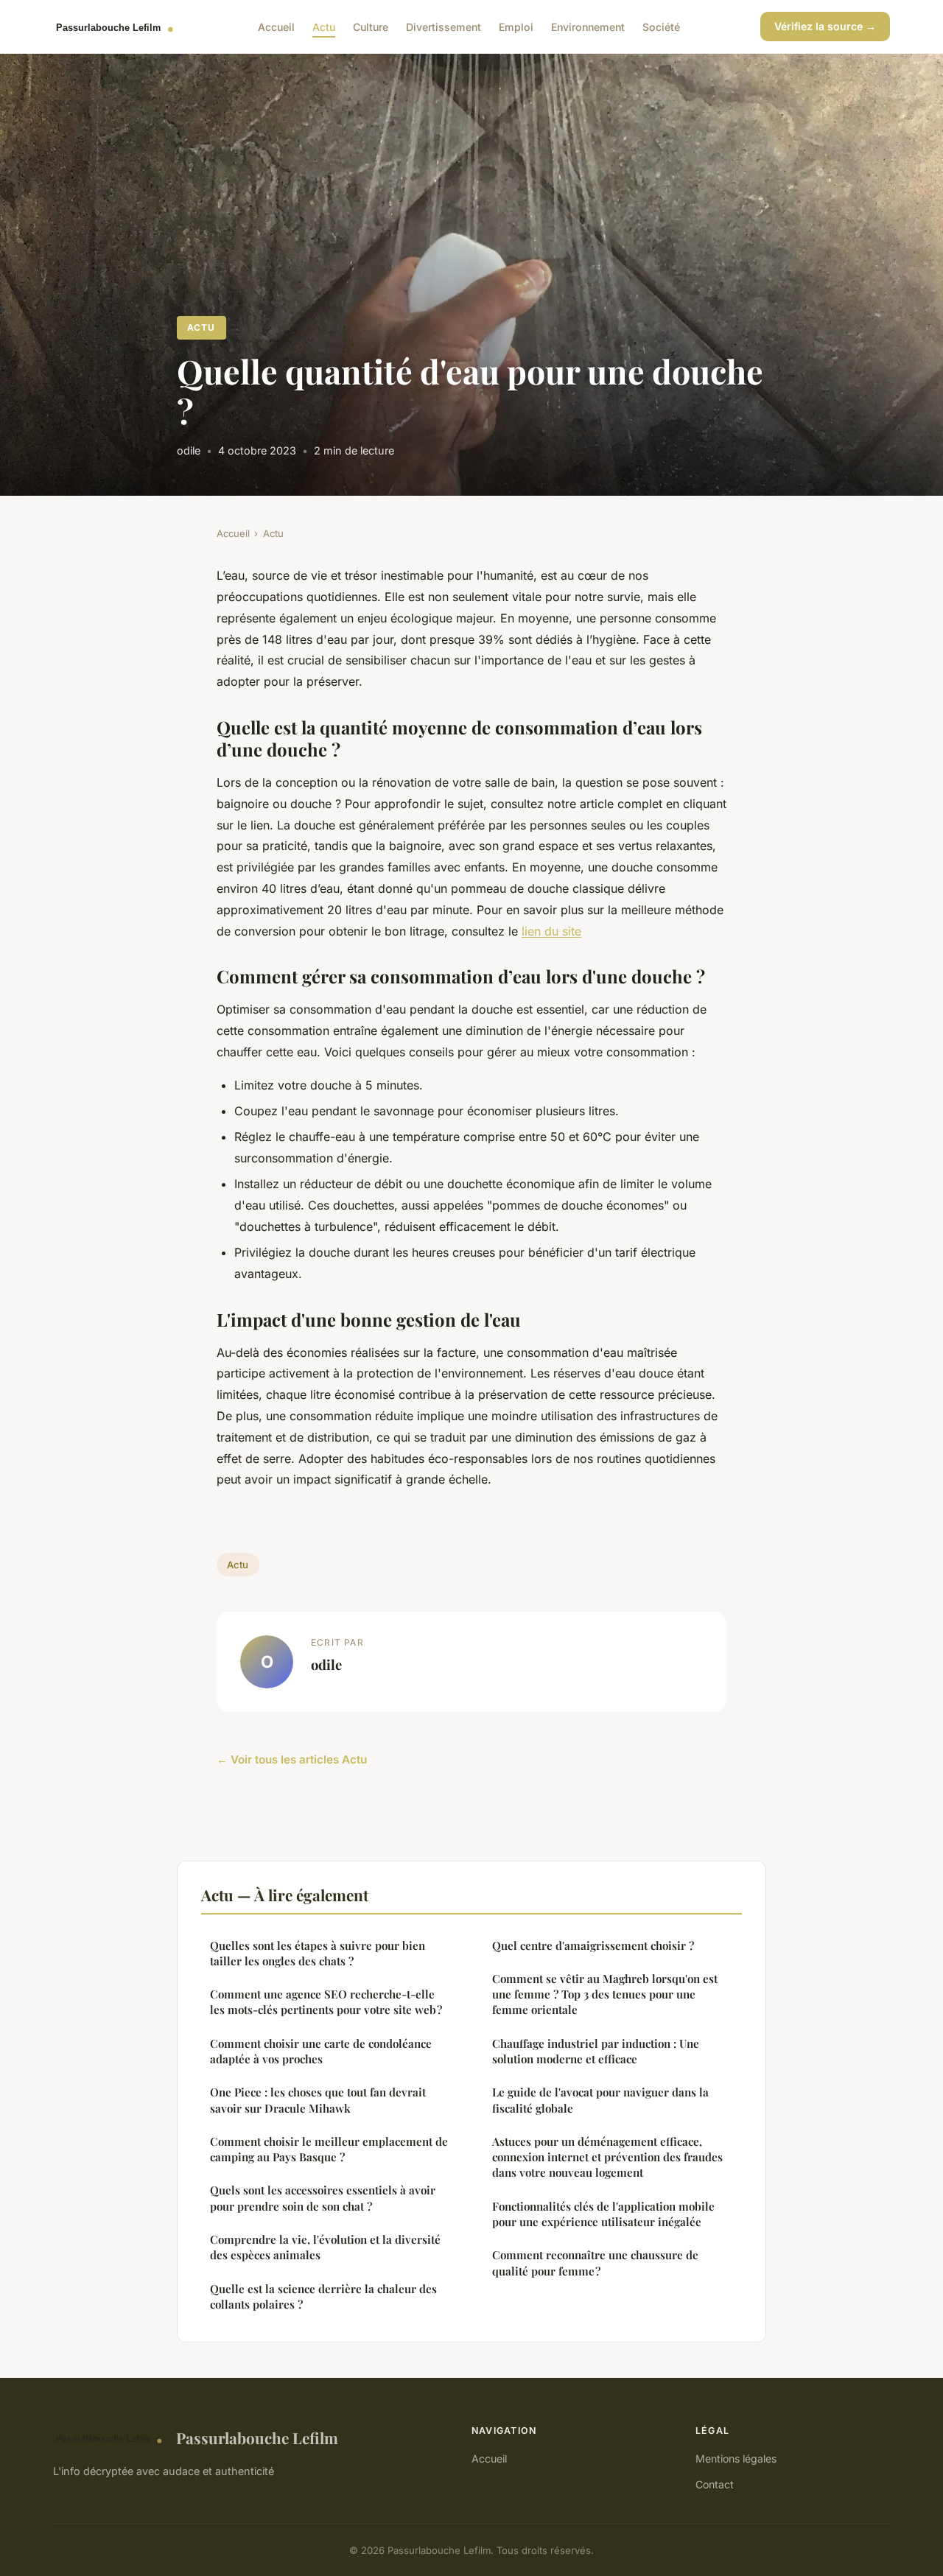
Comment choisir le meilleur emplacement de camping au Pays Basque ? (329, 2149)
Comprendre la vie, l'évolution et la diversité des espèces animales (325, 2247)
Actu (324, 26)
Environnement (588, 26)
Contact (715, 2484)
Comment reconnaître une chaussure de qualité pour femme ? (595, 2263)
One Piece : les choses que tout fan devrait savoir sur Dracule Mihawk (318, 2100)
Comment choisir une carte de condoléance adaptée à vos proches (321, 2051)
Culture (371, 26)
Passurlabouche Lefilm (257, 2438)
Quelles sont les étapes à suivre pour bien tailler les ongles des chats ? (318, 1953)
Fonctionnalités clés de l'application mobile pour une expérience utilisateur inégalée (603, 2214)
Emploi (516, 26)
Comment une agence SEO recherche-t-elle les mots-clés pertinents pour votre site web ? (326, 2002)
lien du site (551, 931)
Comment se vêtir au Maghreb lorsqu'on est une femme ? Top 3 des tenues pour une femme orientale (605, 1994)
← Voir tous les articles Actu (292, 1759)
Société (661, 26)
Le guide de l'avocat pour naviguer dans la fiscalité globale (600, 2100)
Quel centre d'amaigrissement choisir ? (593, 1945)
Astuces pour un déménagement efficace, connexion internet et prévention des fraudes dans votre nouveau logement (607, 2157)
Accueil (276, 26)
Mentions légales (736, 2459)
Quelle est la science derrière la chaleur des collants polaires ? (323, 2296)
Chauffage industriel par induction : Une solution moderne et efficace (596, 2051)
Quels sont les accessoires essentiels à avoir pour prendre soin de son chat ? (323, 2198)
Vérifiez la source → (825, 26)
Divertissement (444, 26)
